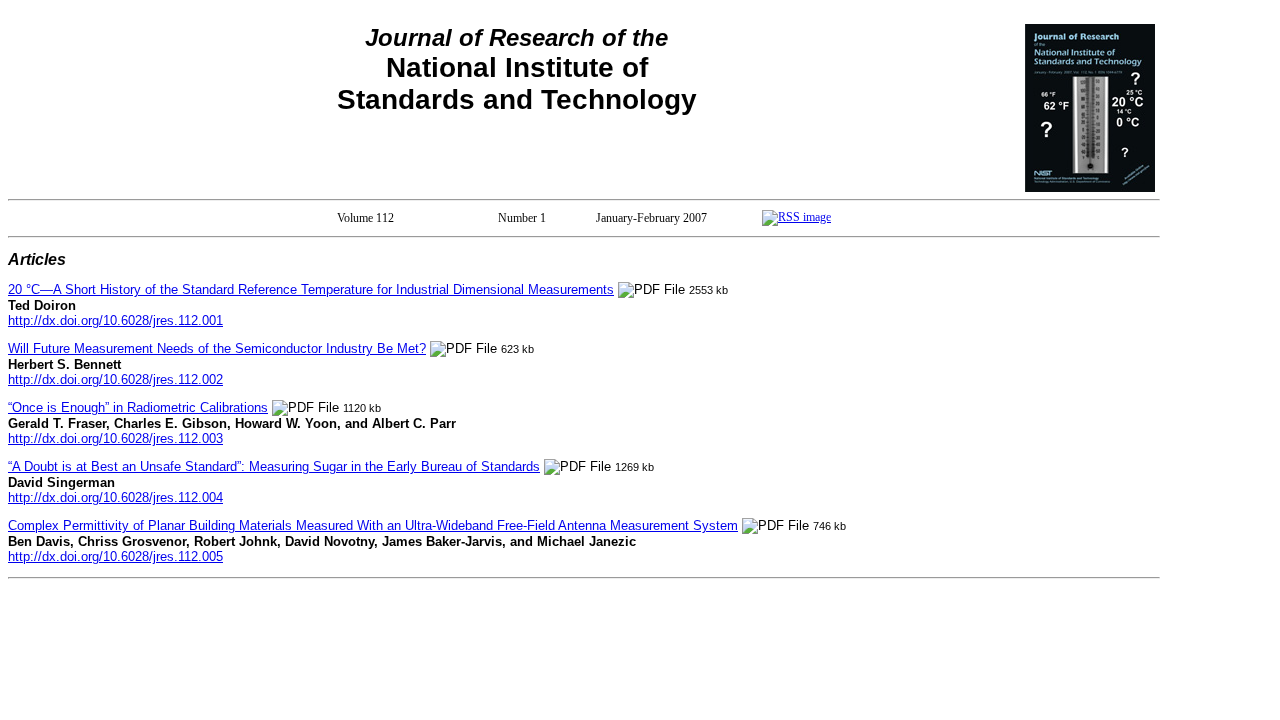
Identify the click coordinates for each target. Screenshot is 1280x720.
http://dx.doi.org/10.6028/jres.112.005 (115, 556)
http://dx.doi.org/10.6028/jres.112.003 (115, 438)
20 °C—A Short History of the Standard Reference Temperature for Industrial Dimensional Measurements (311, 289)
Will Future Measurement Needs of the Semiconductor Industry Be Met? (217, 348)
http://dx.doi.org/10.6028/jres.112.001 (115, 320)
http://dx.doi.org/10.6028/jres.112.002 (115, 379)
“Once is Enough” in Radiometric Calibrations (138, 407)
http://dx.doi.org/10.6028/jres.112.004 (115, 497)
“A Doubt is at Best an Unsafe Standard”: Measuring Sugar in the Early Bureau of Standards (274, 466)
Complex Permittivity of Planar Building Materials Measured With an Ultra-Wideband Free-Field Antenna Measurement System (373, 525)
